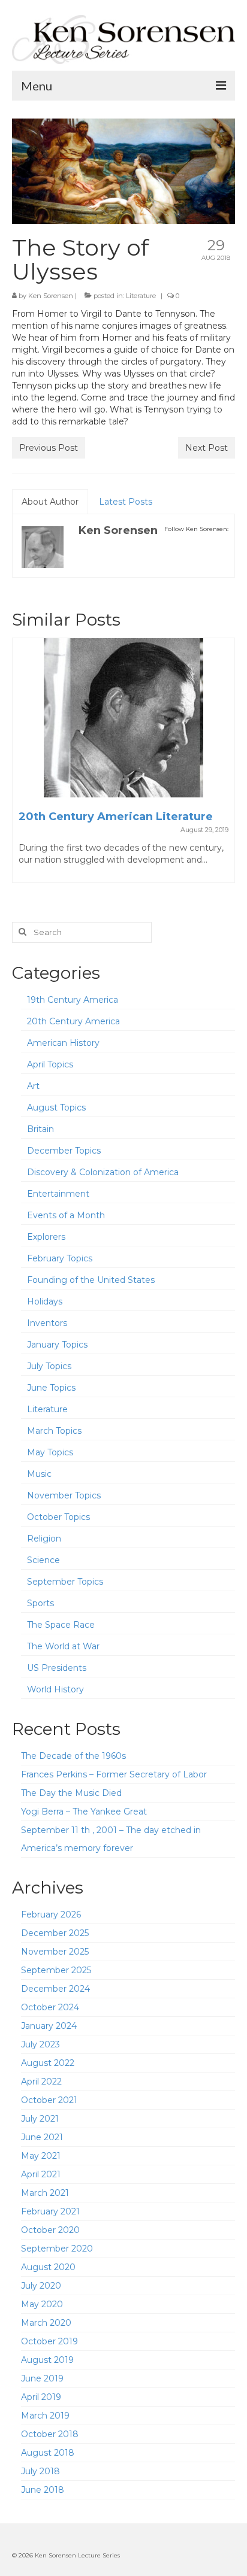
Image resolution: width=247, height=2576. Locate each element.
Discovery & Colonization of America (103, 1172)
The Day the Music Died (71, 1793)
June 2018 (43, 2490)
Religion (44, 1539)
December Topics (64, 1151)
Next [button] (225, 766)
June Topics (51, 1388)
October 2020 (50, 2230)
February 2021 (50, 2211)
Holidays (45, 1301)
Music (39, 1474)
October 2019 (49, 2341)
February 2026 (51, 1914)
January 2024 (49, 2026)
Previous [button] (22, 766)
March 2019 (45, 2416)
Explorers (46, 1237)
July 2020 (41, 2286)
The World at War (63, 1646)
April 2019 (41, 2397)
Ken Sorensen (51, 296)
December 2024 (55, 1989)
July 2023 (40, 2044)
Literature (141, 296)
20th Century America (73, 1021)
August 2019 (47, 2360)
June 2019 (42, 2378)
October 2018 (50, 2434)
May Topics (50, 1452)
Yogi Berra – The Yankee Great (84, 1812)
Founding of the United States (91, 1280)
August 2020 (48, 2267)
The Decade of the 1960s (73, 1756)
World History (55, 1689)
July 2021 (40, 2119)
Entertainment (58, 1194)
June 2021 (42, 2137)
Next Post (207, 448)
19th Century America (73, 1000)
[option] (123, 766)
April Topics (50, 1064)
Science (43, 1560)
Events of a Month (66, 1215)
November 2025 (55, 1952)
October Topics (58, 1517)
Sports (40, 1603)
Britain (40, 1129)
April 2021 (41, 2174)
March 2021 (45, 2193)
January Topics (57, 1345)
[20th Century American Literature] (123, 718)
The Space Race (61, 1625)
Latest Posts (126, 502)
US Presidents (57, 1668)
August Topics (56, 1108)
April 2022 (41, 2082)
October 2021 (49, 2100)
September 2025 (56, 1970)
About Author (50, 502)
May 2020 (42, 2304)
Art (33, 1086)
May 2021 (41, 2156)
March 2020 (46, 2323)
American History (63, 1043)
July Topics (49, 1366)
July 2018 (40, 2471)
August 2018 (48, 2453)
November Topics (64, 1495)
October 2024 (50, 2007)
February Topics (60, 1258)
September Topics (65, 1582)
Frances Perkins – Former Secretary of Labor (114, 1774)
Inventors (47, 1323)
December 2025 (55, 1933)
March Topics (54, 1431)
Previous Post (49, 448)
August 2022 (48, 2063)
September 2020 (57, 2249)
